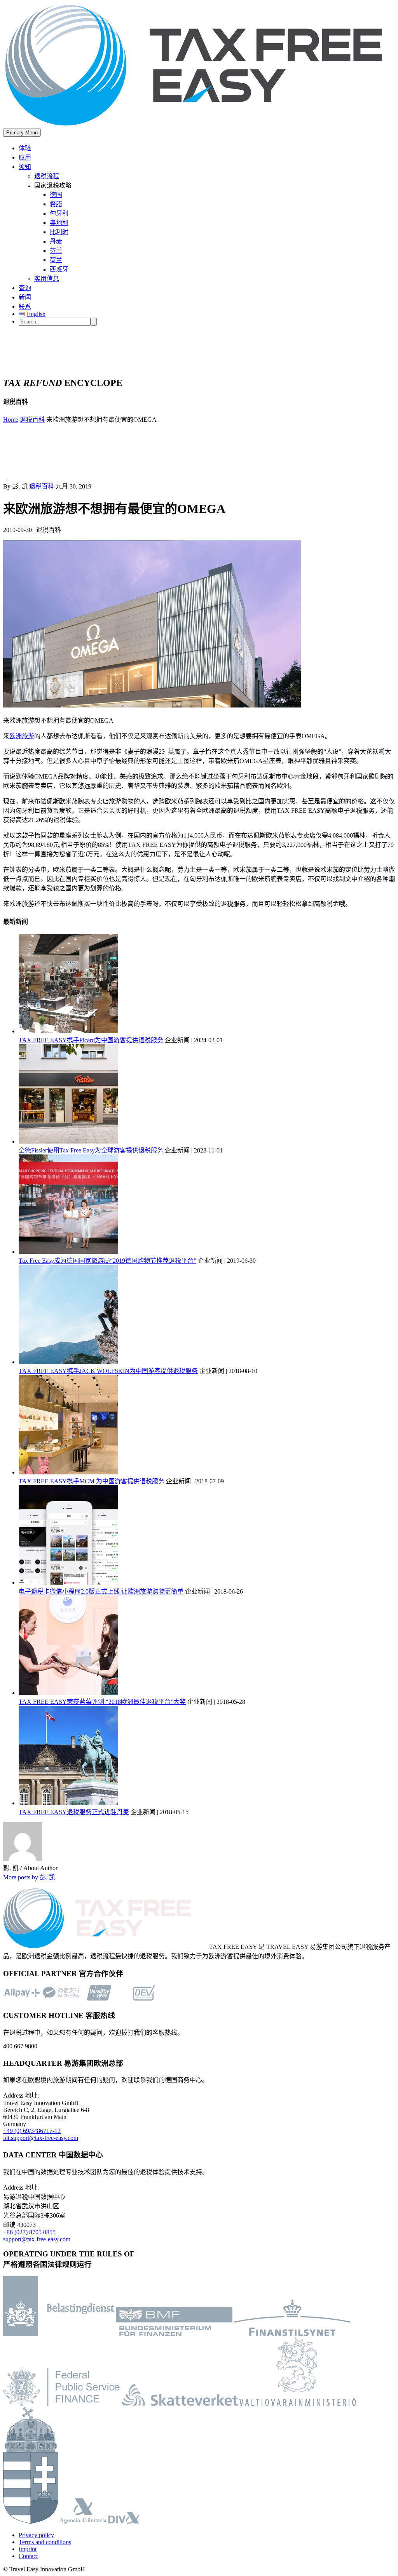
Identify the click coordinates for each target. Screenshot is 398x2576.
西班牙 (59, 269)
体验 (25, 148)
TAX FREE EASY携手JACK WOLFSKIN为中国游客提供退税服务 (108, 1371)
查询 (25, 288)
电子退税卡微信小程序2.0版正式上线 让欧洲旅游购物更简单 (101, 1591)
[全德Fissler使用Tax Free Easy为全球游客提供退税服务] (68, 1141)
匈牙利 (59, 213)
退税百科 (42, 486)
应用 (25, 157)
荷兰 (56, 260)
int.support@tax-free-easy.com (41, 2138)
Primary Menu (22, 133)
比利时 (59, 232)
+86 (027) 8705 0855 (29, 2232)
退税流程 (47, 176)
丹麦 (56, 241)
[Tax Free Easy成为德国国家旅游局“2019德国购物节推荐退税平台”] (68, 1252)
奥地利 (59, 223)
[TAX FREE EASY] (199, 125)
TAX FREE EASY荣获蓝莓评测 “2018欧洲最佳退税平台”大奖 (102, 1702)
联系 (25, 307)
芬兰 (56, 251)
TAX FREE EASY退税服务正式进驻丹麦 (74, 1812)
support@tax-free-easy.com (37, 2239)
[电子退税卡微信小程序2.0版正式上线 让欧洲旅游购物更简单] (68, 1583)
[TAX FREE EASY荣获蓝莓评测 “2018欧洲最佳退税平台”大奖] (68, 1693)
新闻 (25, 297)
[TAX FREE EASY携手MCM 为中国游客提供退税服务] (68, 1472)
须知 (25, 167)
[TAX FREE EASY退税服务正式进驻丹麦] (68, 1803)
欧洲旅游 (22, 736)
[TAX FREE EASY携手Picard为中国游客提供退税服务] (68, 1031)
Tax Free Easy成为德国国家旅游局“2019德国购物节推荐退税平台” (107, 1261)
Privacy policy (36, 2535)
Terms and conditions (45, 2542)
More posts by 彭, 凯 (29, 1877)
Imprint (28, 2549)
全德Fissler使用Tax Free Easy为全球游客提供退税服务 (91, 1150)
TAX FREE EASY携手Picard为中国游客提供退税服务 (91, 1040)
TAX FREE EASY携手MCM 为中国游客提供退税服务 (92, 1481)
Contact (28, 2556)
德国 (56, 195)
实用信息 (47, 279)
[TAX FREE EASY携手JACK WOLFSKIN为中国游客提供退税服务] (68, 1362)
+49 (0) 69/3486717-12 (32, 2131)
